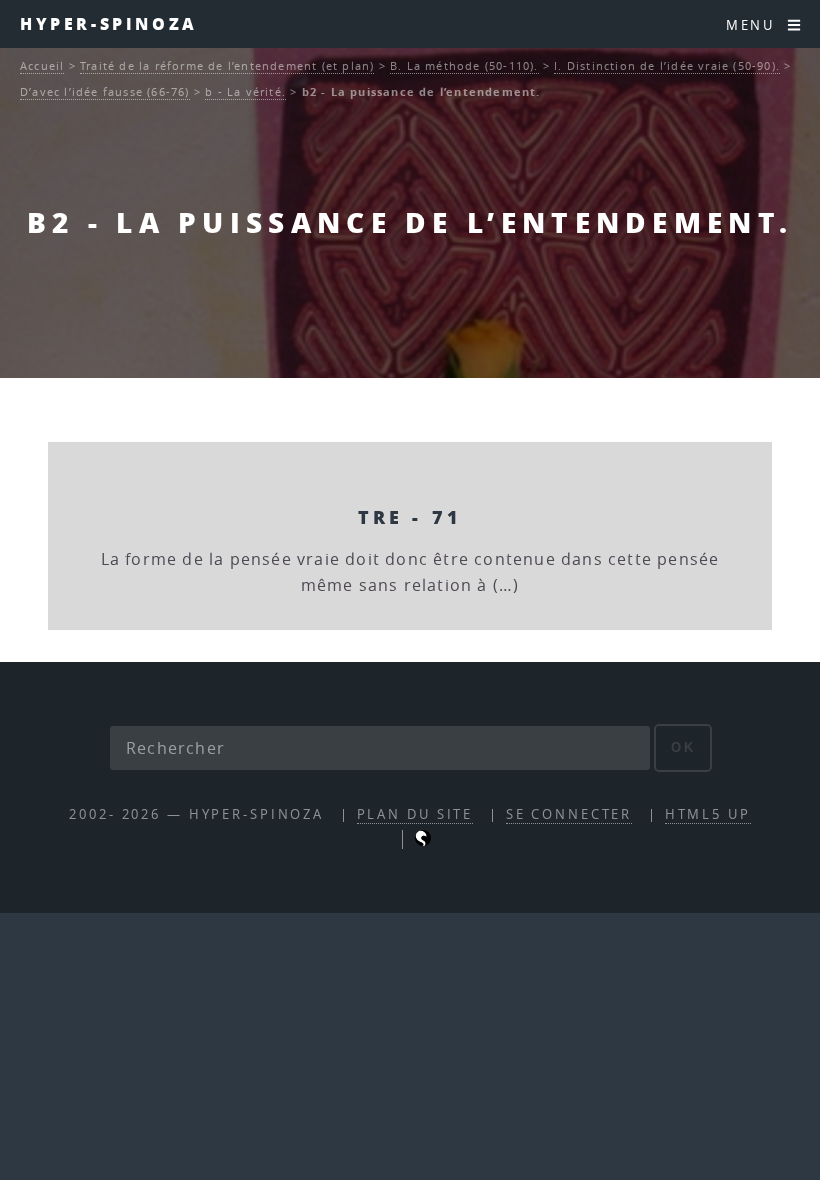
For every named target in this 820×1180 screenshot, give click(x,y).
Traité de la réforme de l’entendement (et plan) (227, 65)
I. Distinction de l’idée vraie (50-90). (667, 65)
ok (683, 747)
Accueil (42, 65)
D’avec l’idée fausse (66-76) (105, 91)
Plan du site (415, 814)
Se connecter (569, 814)
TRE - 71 (410, 516)
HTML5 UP (708, 814)
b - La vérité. (245, 91)
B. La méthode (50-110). (464, 65)
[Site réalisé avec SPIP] (423, 841)
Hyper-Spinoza (109, 23)
